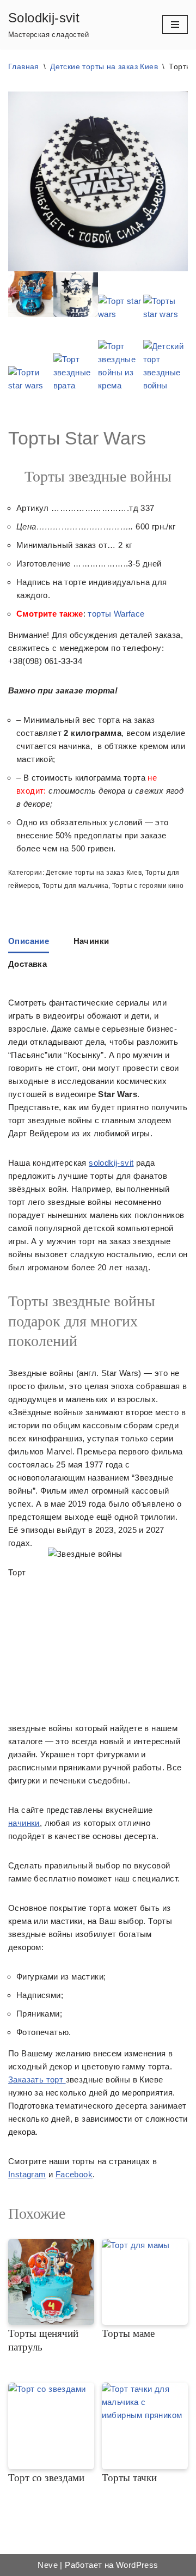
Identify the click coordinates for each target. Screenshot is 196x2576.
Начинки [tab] (91, 941)
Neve (48, 2565)
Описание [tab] (29, 941)
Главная (24, 66)
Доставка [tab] (27, 964)
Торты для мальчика (75, 886)
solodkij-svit (111, 1163)
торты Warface (116, 614)
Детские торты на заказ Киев (104, 66)
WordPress (137, 2565)
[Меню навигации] (175, 25)
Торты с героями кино (148, 886)
